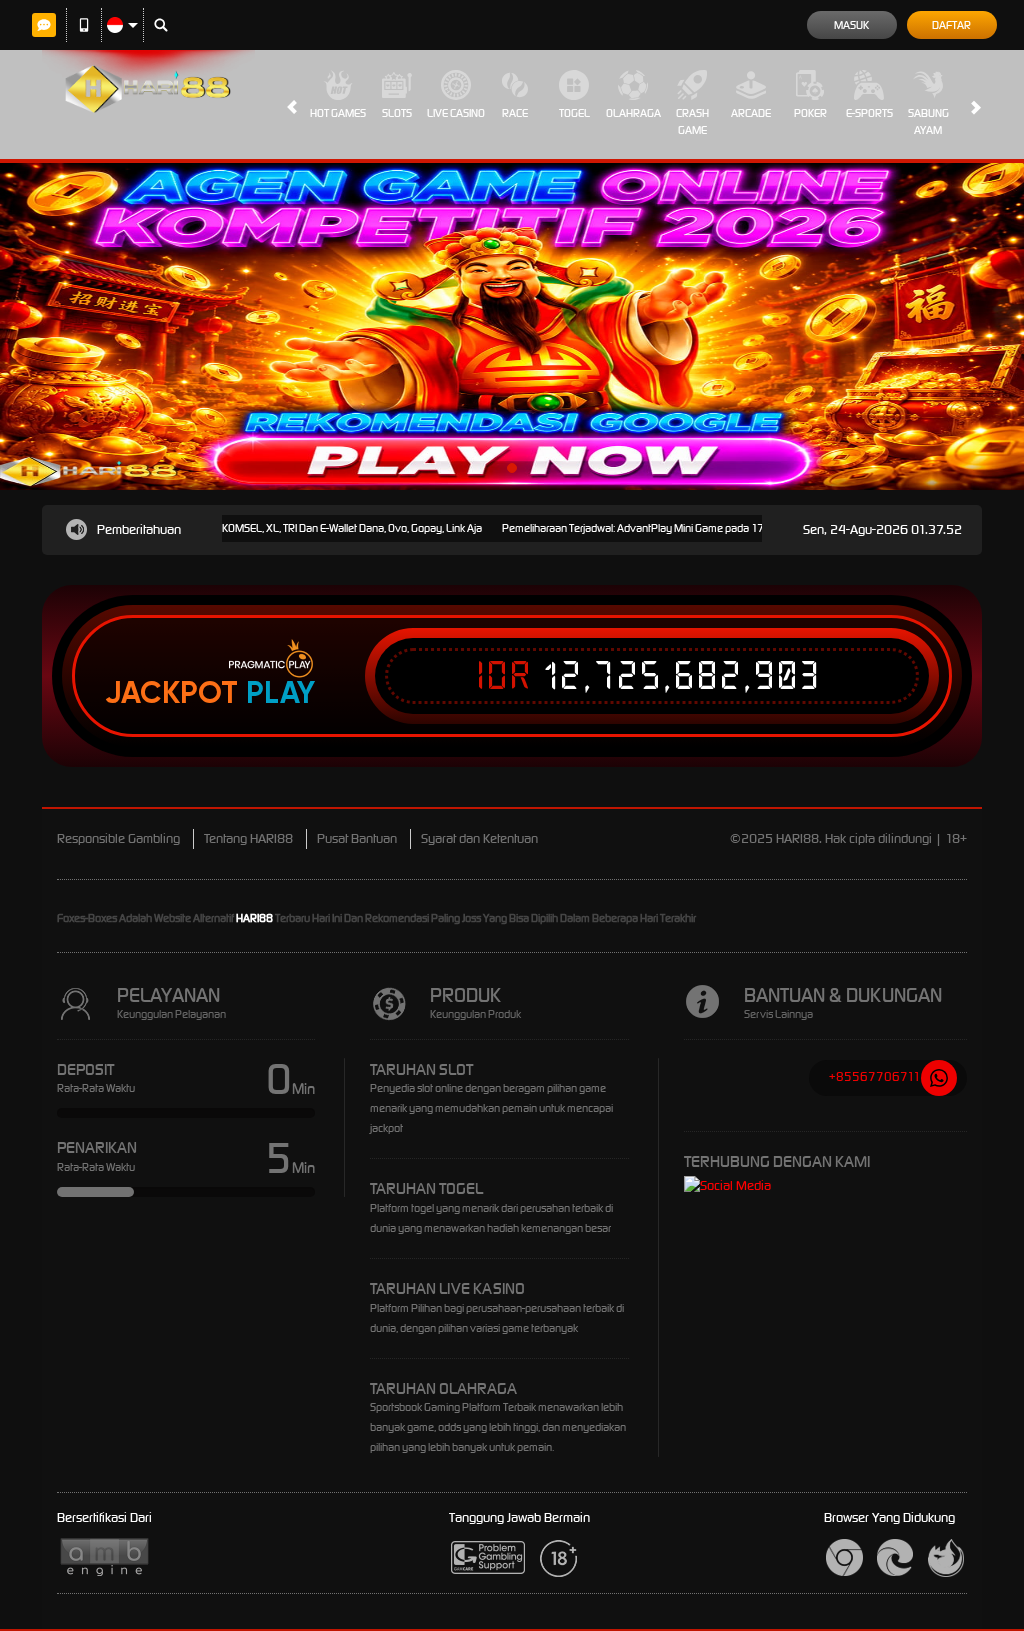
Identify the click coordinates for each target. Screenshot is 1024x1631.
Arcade (751, 113)
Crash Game (692, 121)
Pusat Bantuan (357, 838)
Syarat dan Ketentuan (479, 838)
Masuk (851, 25)
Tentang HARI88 (248, 838)
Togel (574, 113)
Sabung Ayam (928, 121)
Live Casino (456, 113)
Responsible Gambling (118, 838)
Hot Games (338, 113)
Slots (397, 113)
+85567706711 (875, 1076)
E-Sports (869, 113)
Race (515, 113)
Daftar (951, 25)
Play (280, 693)
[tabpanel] (512, 326)
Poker (810, 113)
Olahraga (633, 113)
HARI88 (254, 918)
